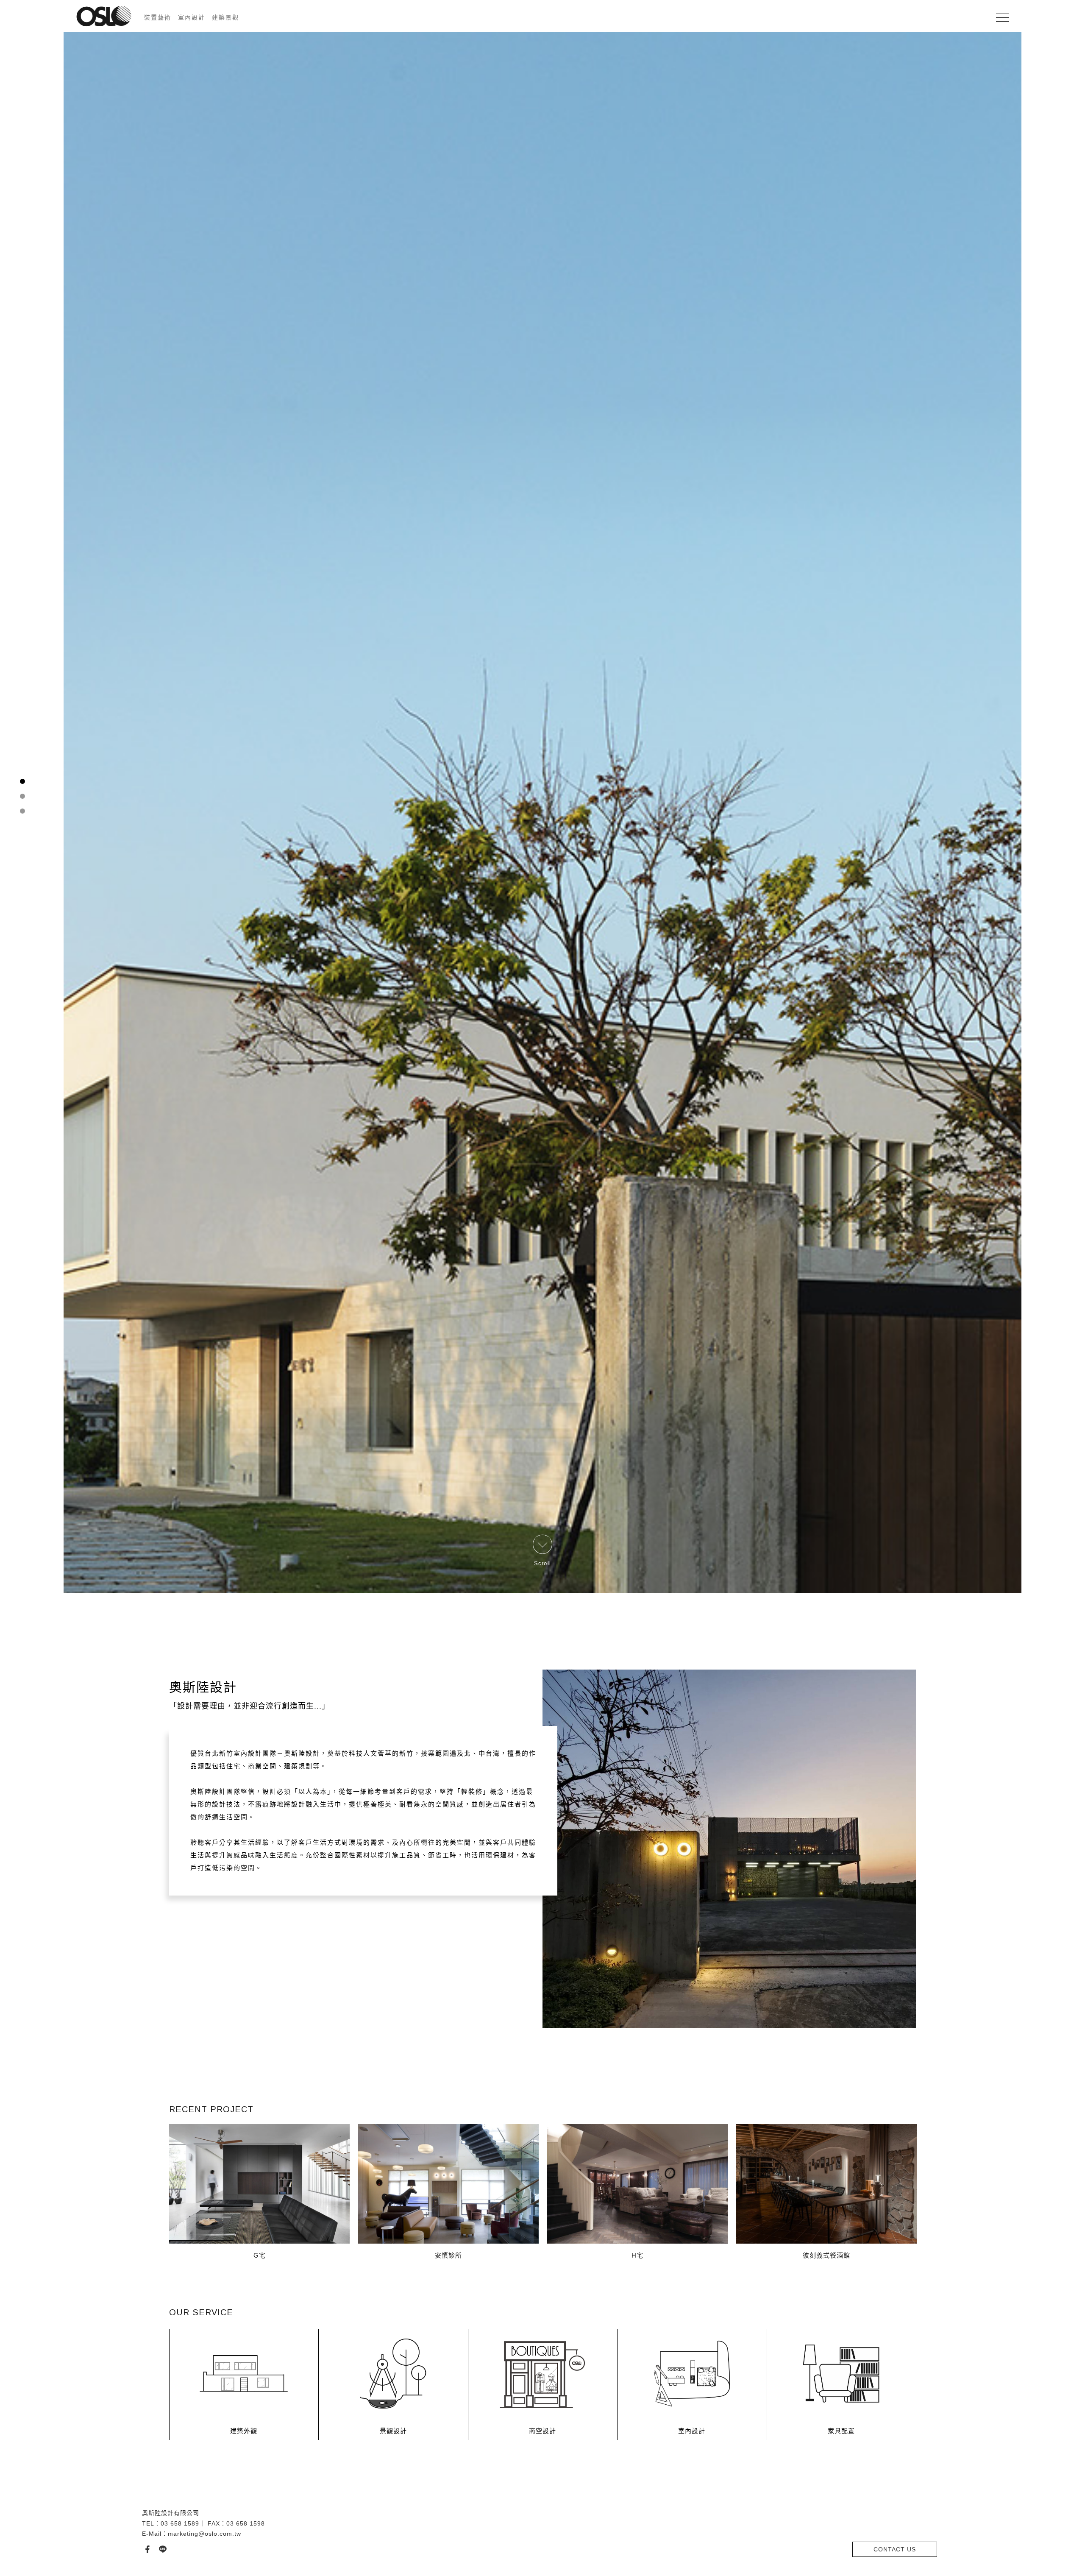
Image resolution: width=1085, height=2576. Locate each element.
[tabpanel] (542, 1288)
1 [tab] (23, 1273)
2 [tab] (23, 1288)
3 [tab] (23, 1302)
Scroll (543, 2546)
